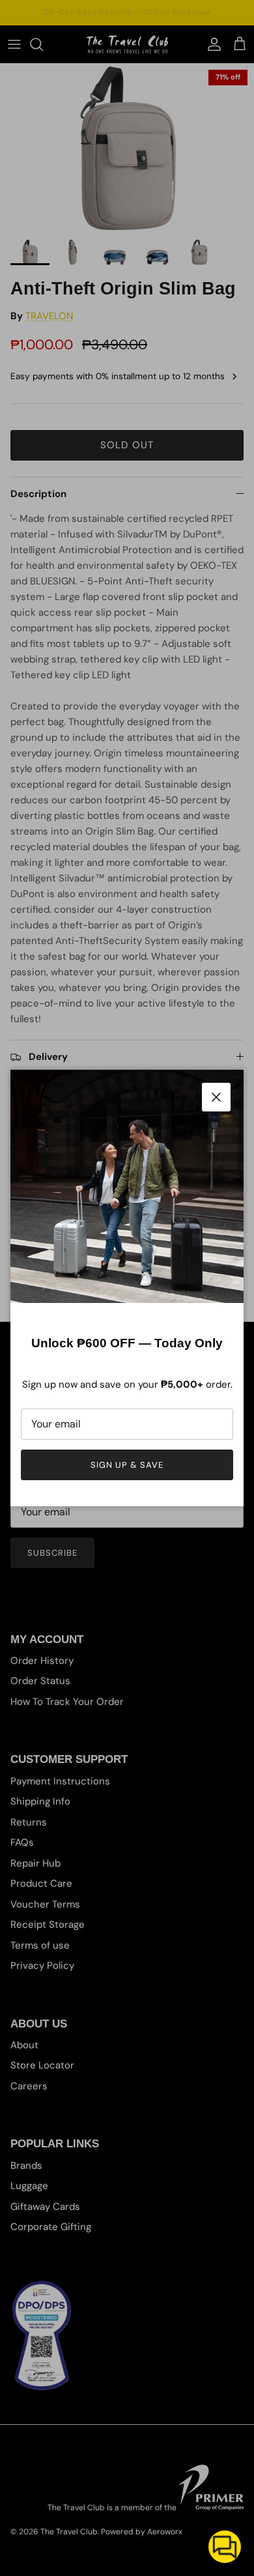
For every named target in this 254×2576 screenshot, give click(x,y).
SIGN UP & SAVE (127, 1465)
